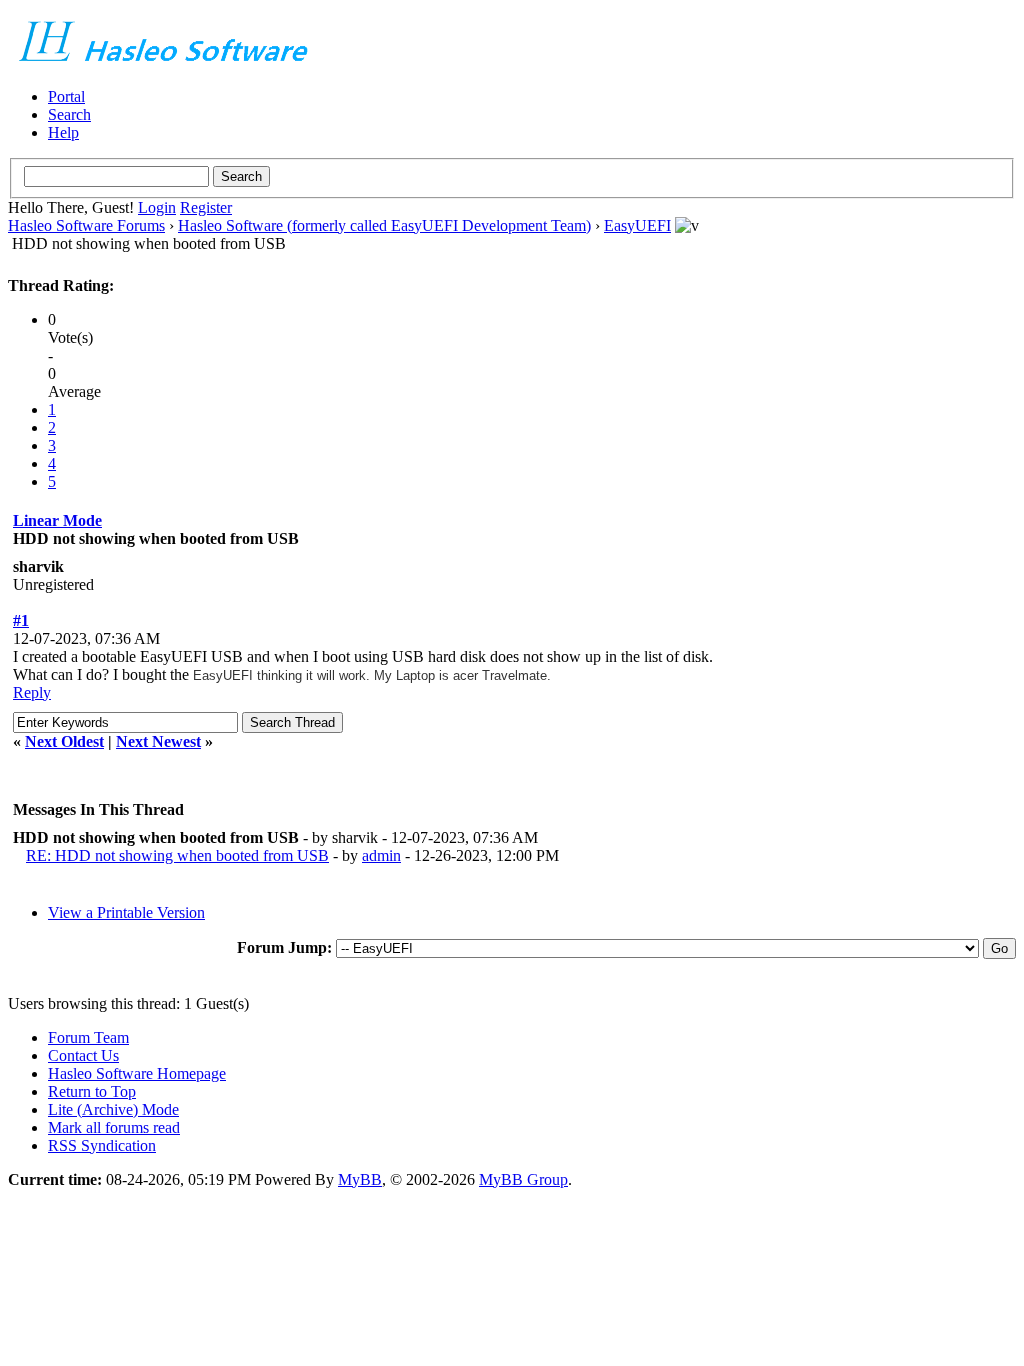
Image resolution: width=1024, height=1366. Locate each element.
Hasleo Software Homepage (137, 1073)
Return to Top (92, 1091)
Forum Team (88, 1037)
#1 (21, 620)
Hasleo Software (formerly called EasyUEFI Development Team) (384, 225)
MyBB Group (523, 1179)
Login (157, 207)
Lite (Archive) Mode (113, 1109)
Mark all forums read (114, 1127)
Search (69, 114)
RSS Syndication (102, 1145)
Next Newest (158, 741)
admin (381, 855)
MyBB (360, 1179)
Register (206, 207)
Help (63, 132)
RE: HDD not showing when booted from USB (177, 855)
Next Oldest (64, 741)
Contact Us (83, 1055)
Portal (66, 96)
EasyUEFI (637, 225)
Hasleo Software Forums (86, 225)
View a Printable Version (126, 912)
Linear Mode (57, 520)
